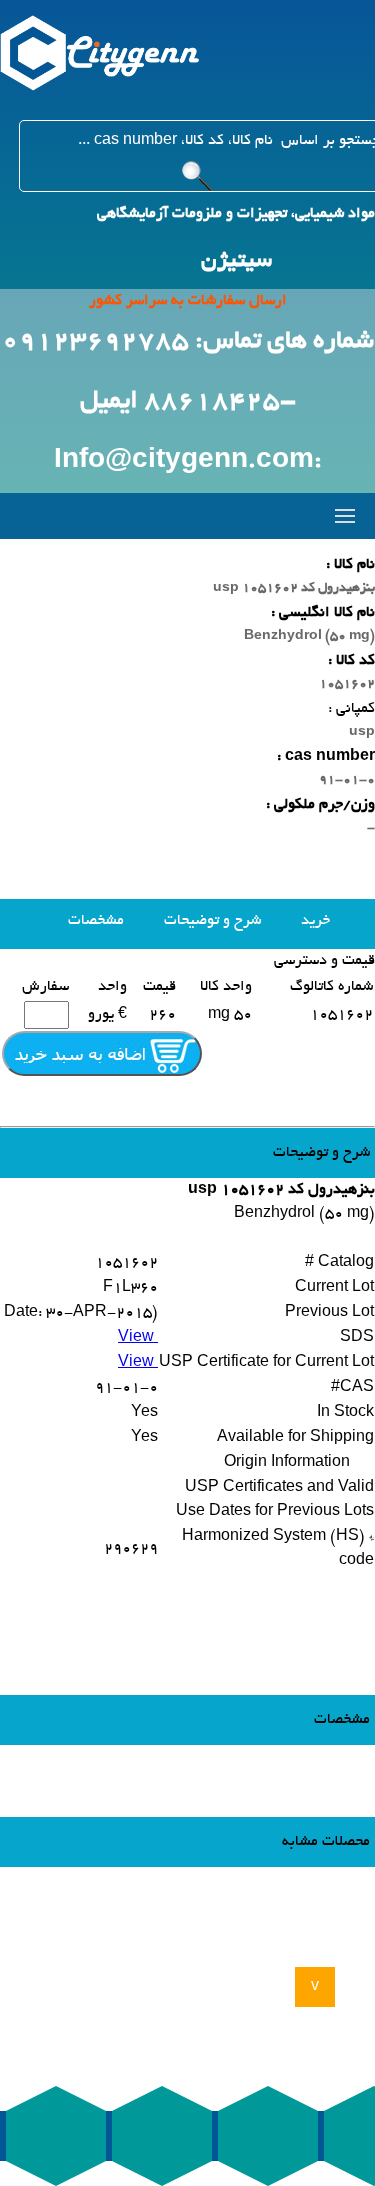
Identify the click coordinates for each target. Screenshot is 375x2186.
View (138, 1338)
